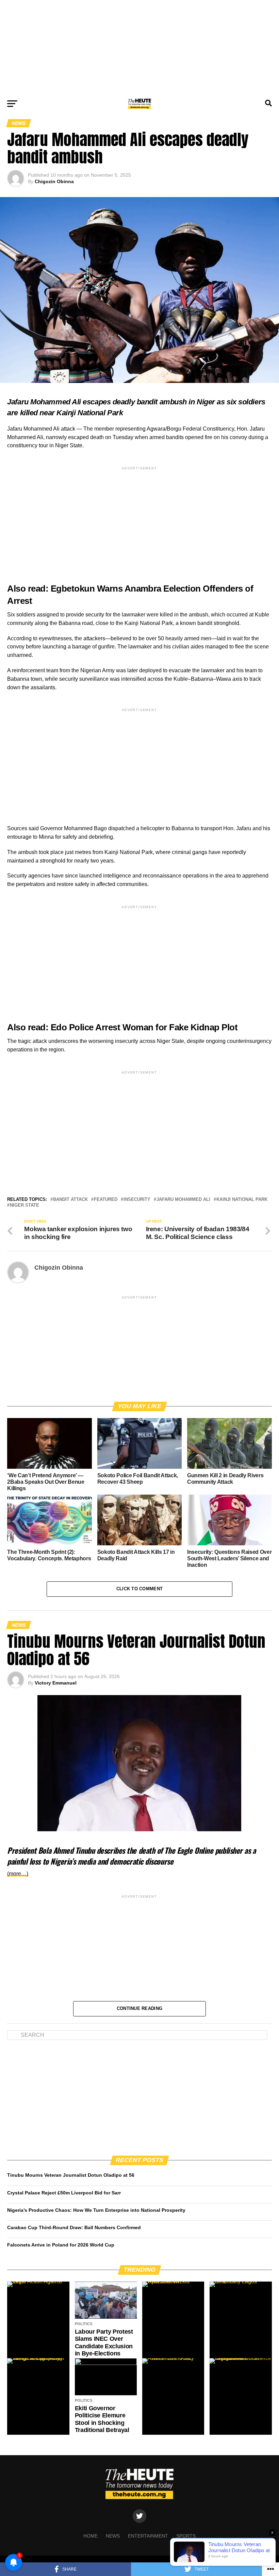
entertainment (148, 2536)
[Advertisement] (139, 48)
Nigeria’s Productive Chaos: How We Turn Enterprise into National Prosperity (96, 2210)
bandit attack (70, 1200)
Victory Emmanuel (56, 1683)
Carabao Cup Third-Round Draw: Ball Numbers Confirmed (74, 2227)
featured (106, 1200)
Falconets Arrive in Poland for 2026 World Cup (61, 2245)
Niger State (24, 1205)
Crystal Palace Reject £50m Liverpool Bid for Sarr (64, 2193)
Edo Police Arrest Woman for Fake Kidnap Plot (144, 1027)
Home (91, 2536)
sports (186, 2536)
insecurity (137, 1200)
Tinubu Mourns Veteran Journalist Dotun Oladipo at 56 (71, 2175)
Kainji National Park (242, 1200)
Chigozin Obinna (54, 181)
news (113, 2536)
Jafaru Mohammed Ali (183, 1200)
